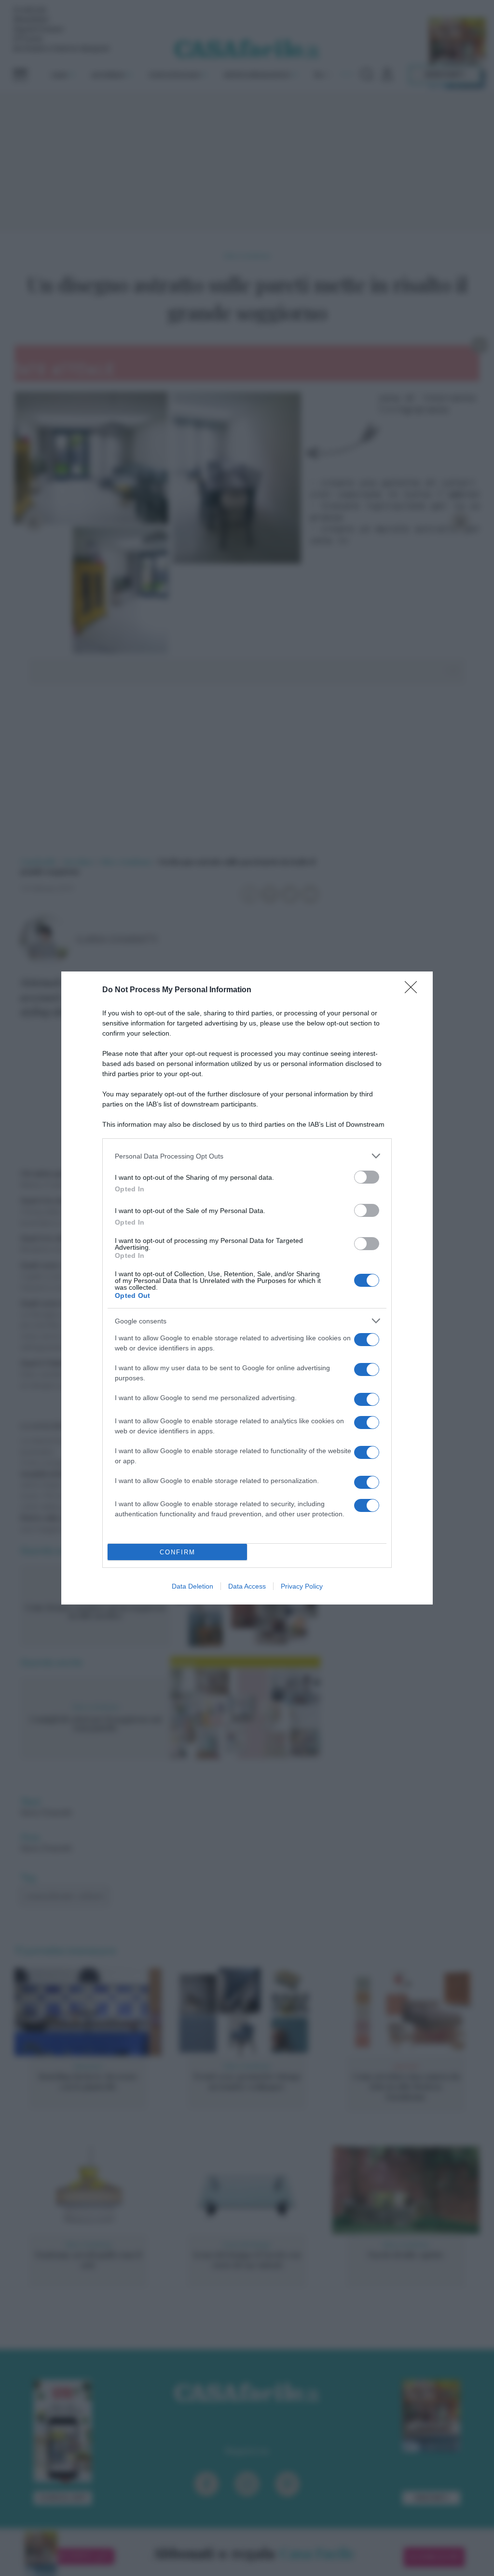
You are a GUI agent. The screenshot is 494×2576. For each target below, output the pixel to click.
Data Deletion (192, 1586)
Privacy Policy (302, 1586)
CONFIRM (178, 1552)
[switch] (367, 1177)
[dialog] (247, 1288)
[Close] (414, 990)
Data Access (247, 1586)
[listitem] (247, 1156)
